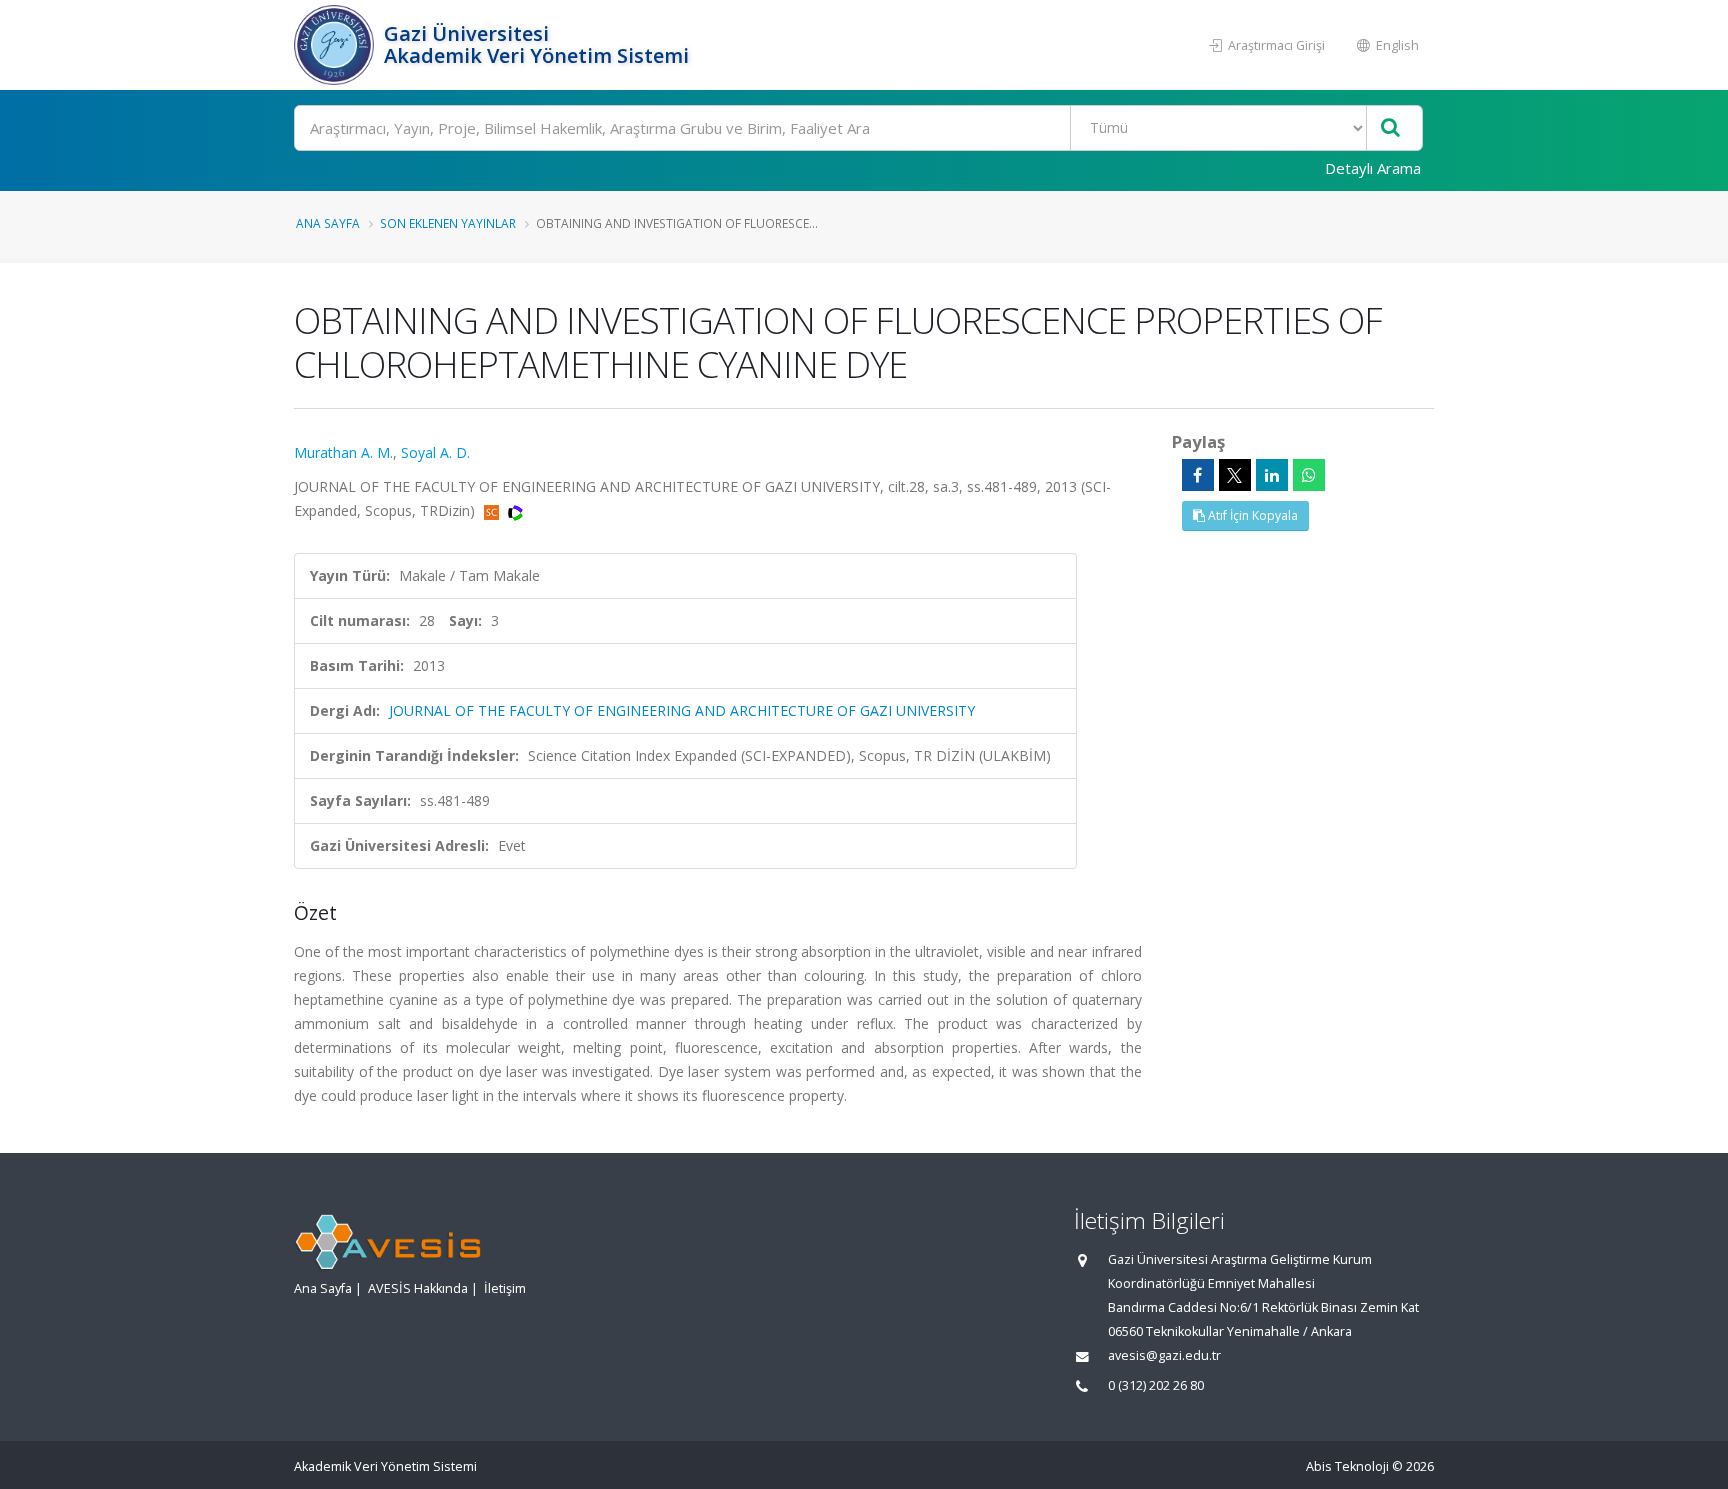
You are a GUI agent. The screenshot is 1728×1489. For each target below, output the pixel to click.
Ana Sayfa (328, 223)
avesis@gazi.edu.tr (1164, 1355)
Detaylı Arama (1373, 168)
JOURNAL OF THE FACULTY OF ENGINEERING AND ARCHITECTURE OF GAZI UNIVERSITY (682, 710)
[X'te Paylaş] (1235, 475)
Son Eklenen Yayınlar (448, 223)
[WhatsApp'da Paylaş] (1309, 475)
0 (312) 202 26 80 (1156, 1385)
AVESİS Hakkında (418, 1288)
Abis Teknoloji (1347, 1466)
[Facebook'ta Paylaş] (1198, 475)
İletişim (505, 1288)
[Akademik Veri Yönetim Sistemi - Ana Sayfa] (336, 45)
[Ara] (1390, 128)
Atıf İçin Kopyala (1251, 515)
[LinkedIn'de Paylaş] (1272, 475)
